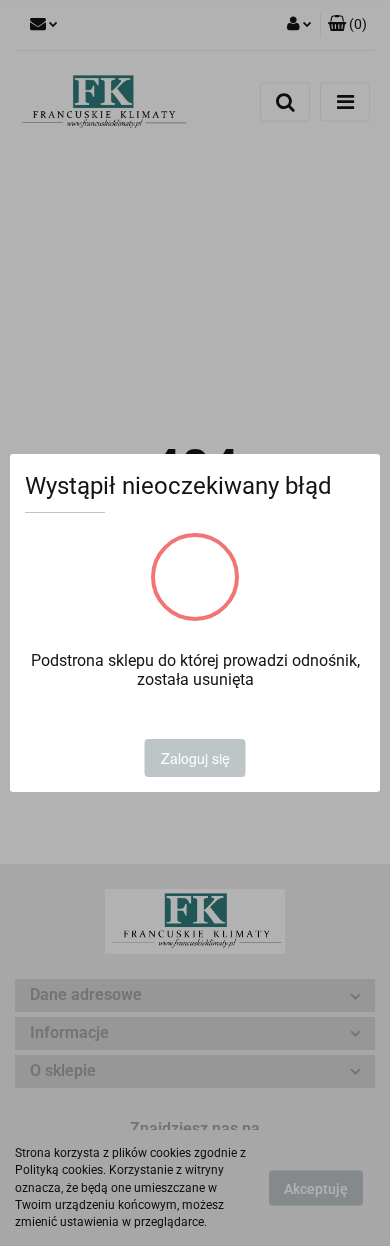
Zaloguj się (195, 758)
